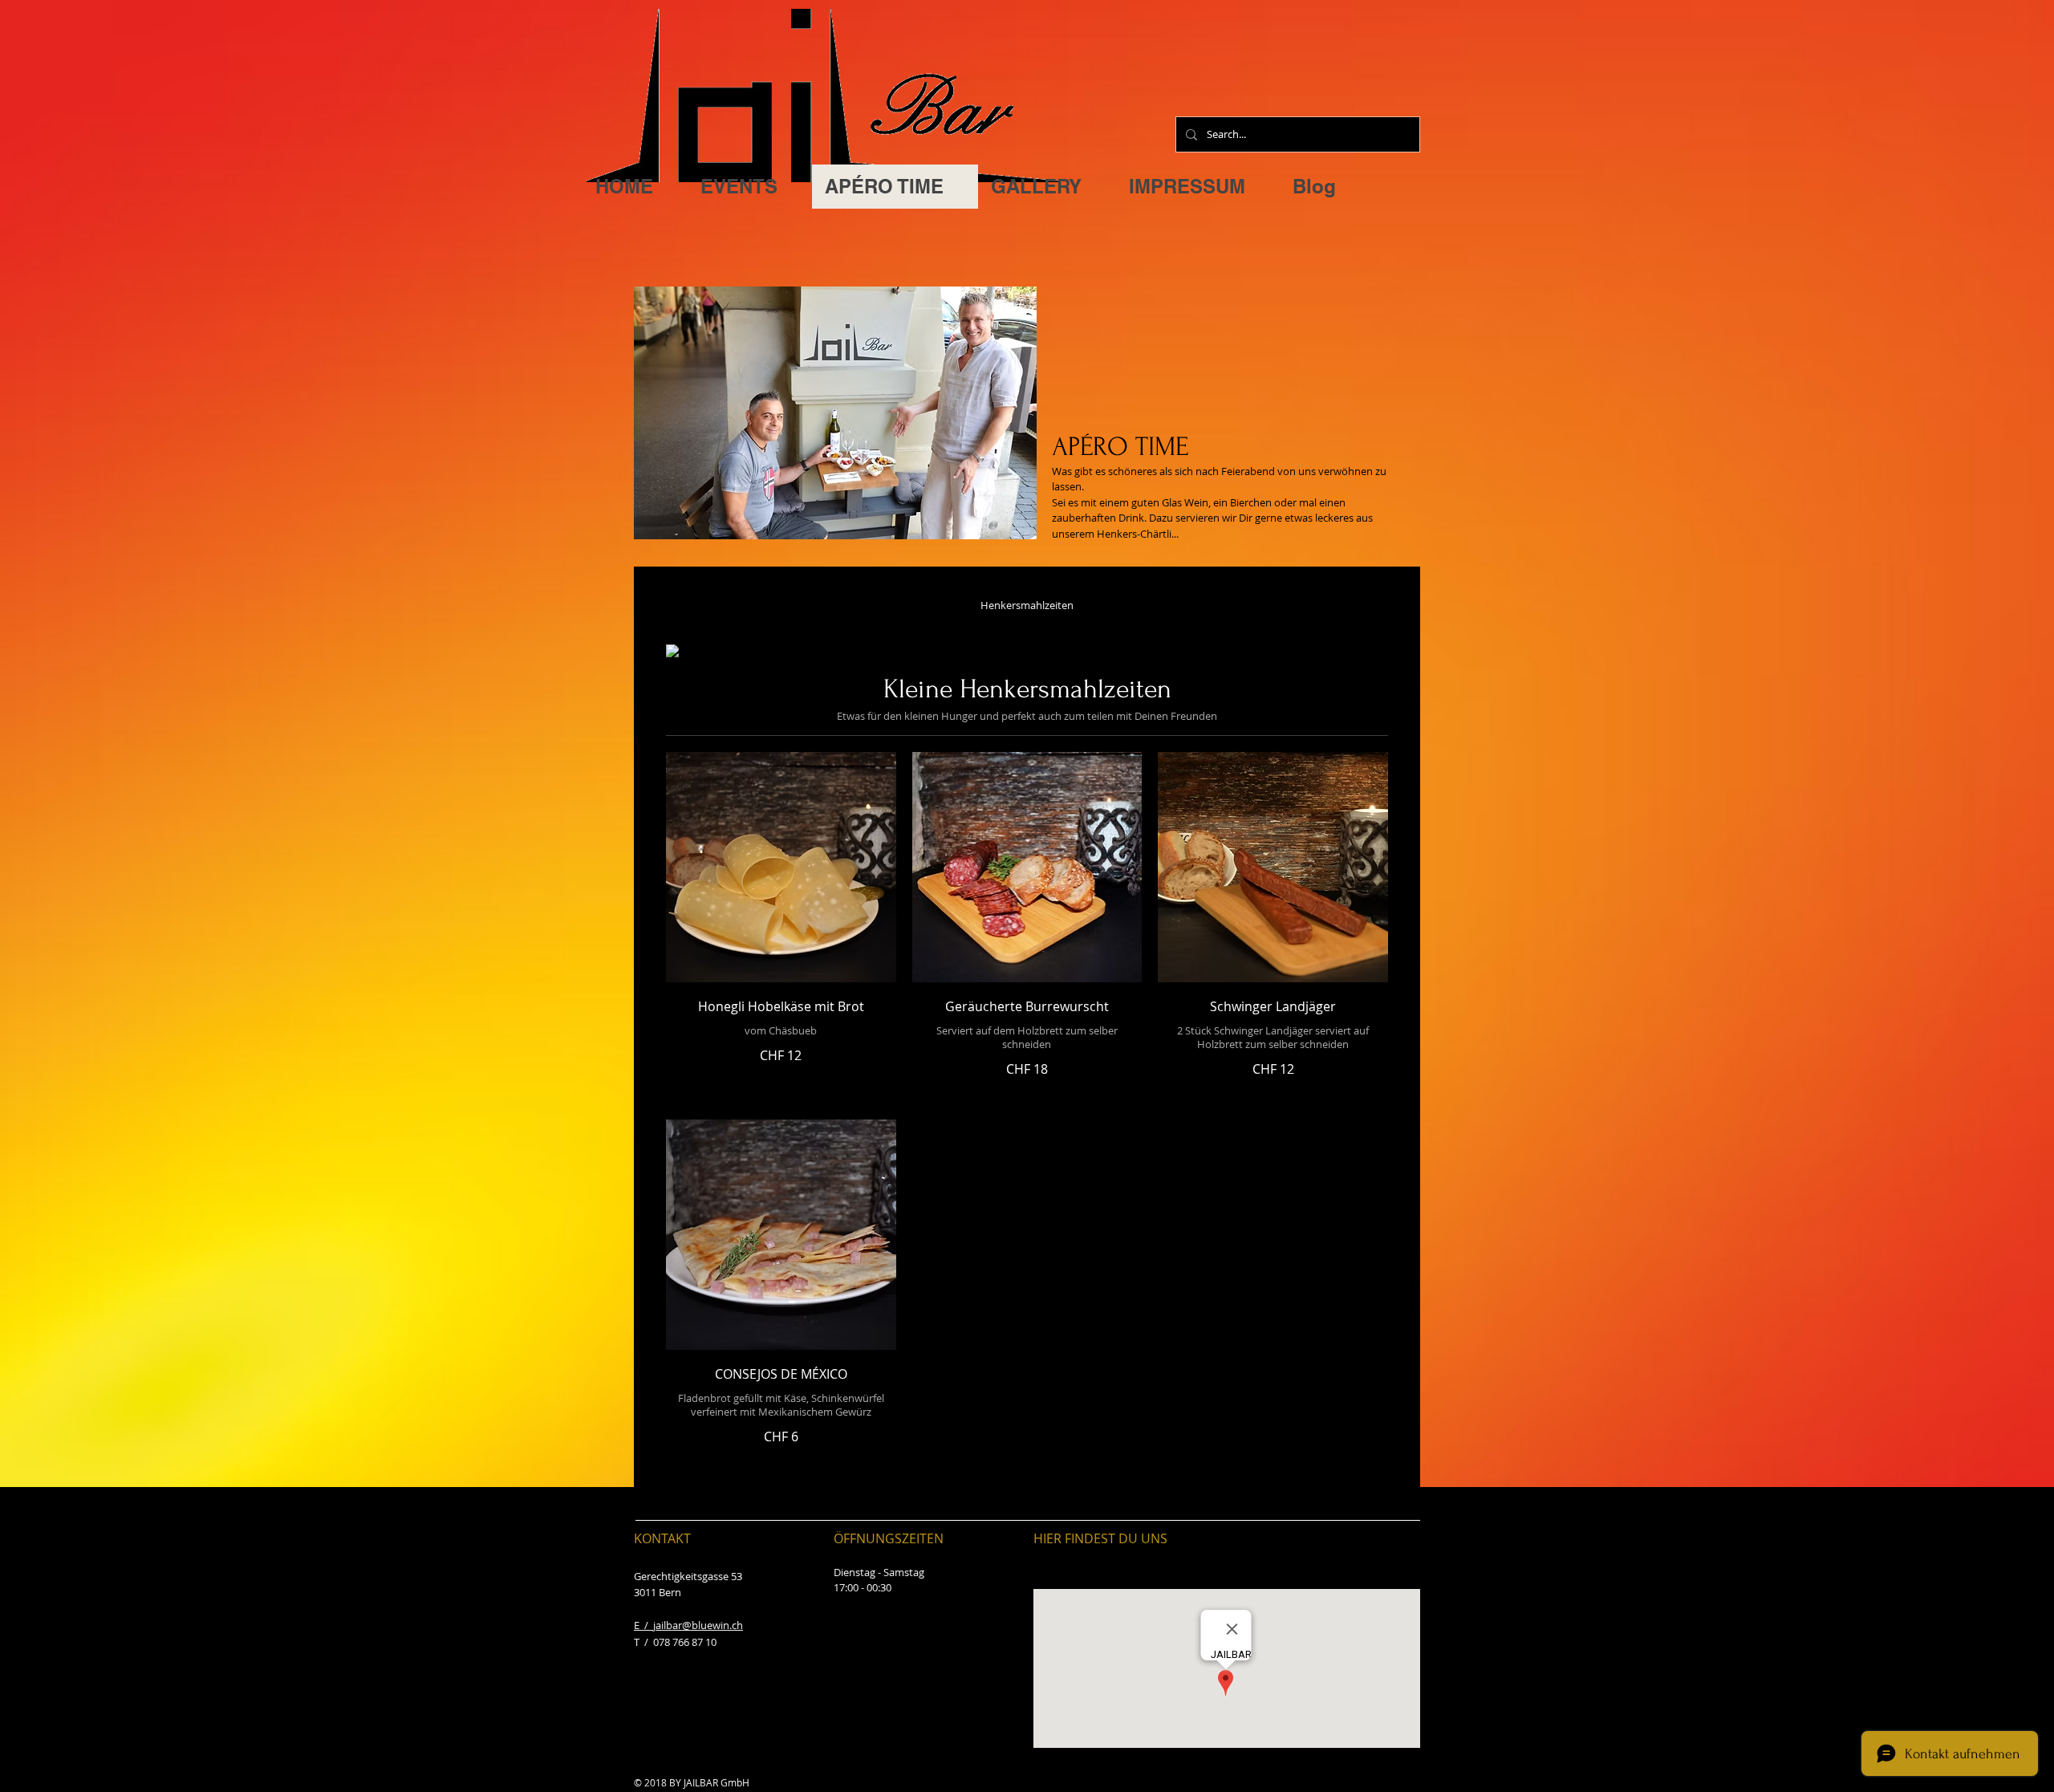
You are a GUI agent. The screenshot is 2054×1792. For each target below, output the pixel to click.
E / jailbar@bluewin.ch (688, 1625)
